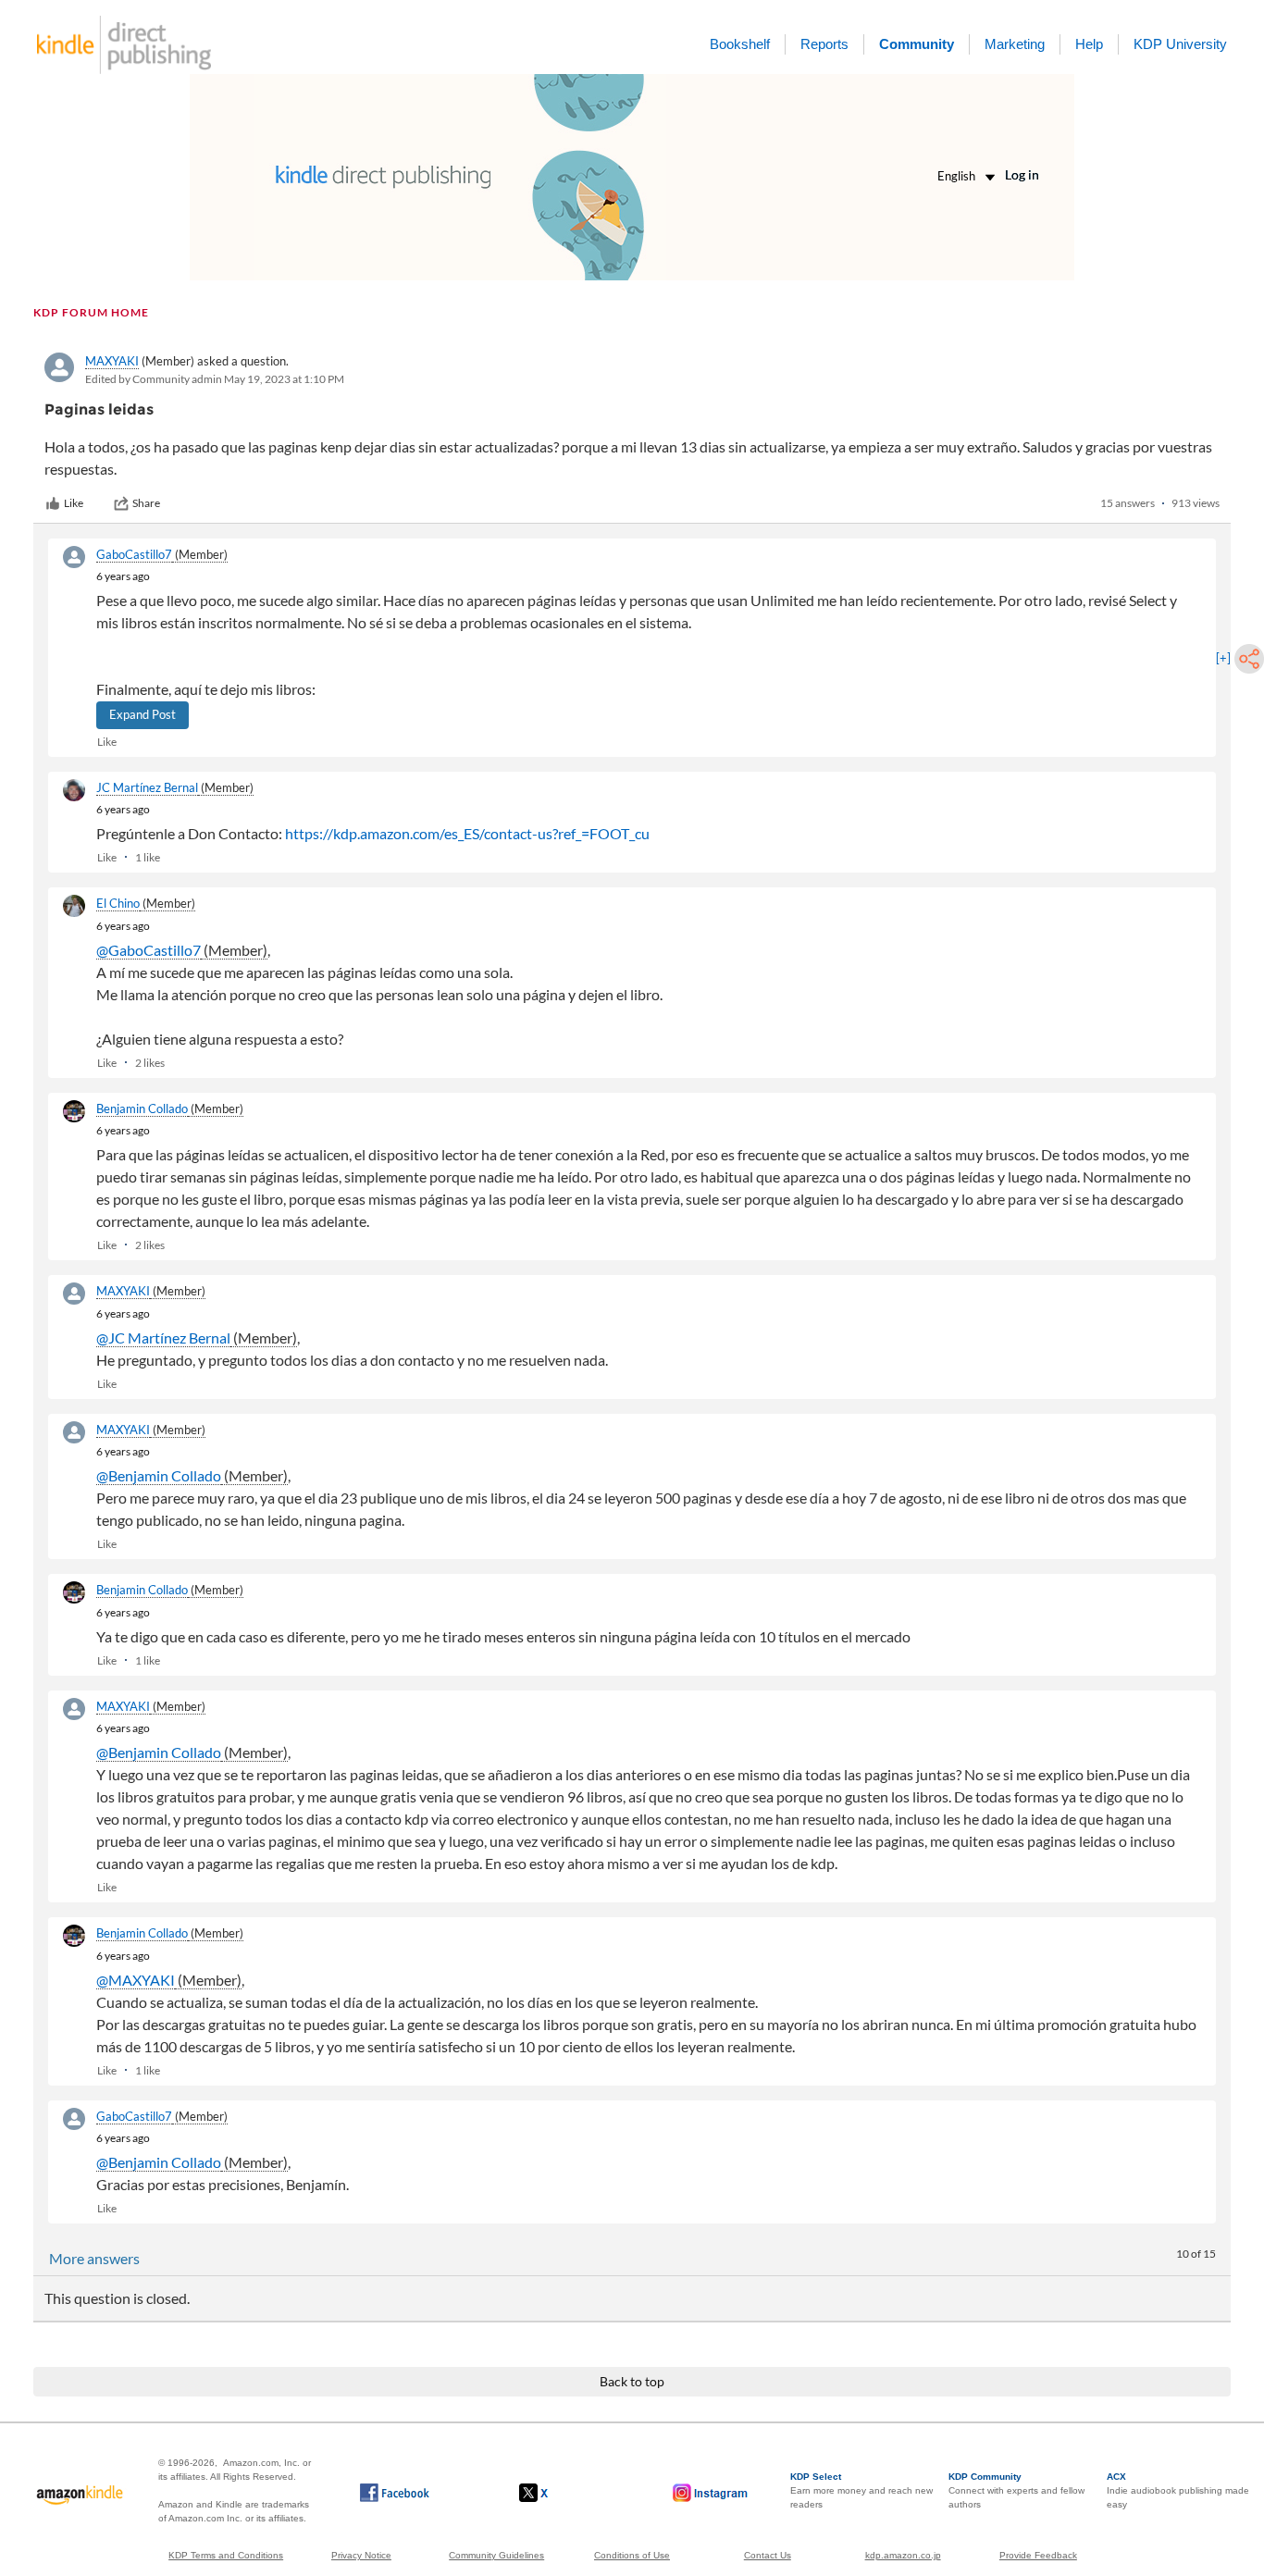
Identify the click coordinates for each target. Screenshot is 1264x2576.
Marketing (1015, 44)
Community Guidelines (496, 2555)
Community (917, 44)
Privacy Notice (361, 2555)
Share (146, 503)
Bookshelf (740, 44)
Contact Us (768, 2555)
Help (1089, 44)
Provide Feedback (1038, 2555)
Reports (824, 44)
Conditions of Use (632, 2555)
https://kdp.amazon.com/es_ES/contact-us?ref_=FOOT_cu (467, 833)
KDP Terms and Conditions (226, 2555)
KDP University (1180, 44)
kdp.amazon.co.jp (903, 2555)
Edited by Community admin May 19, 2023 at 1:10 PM (215, 379)
